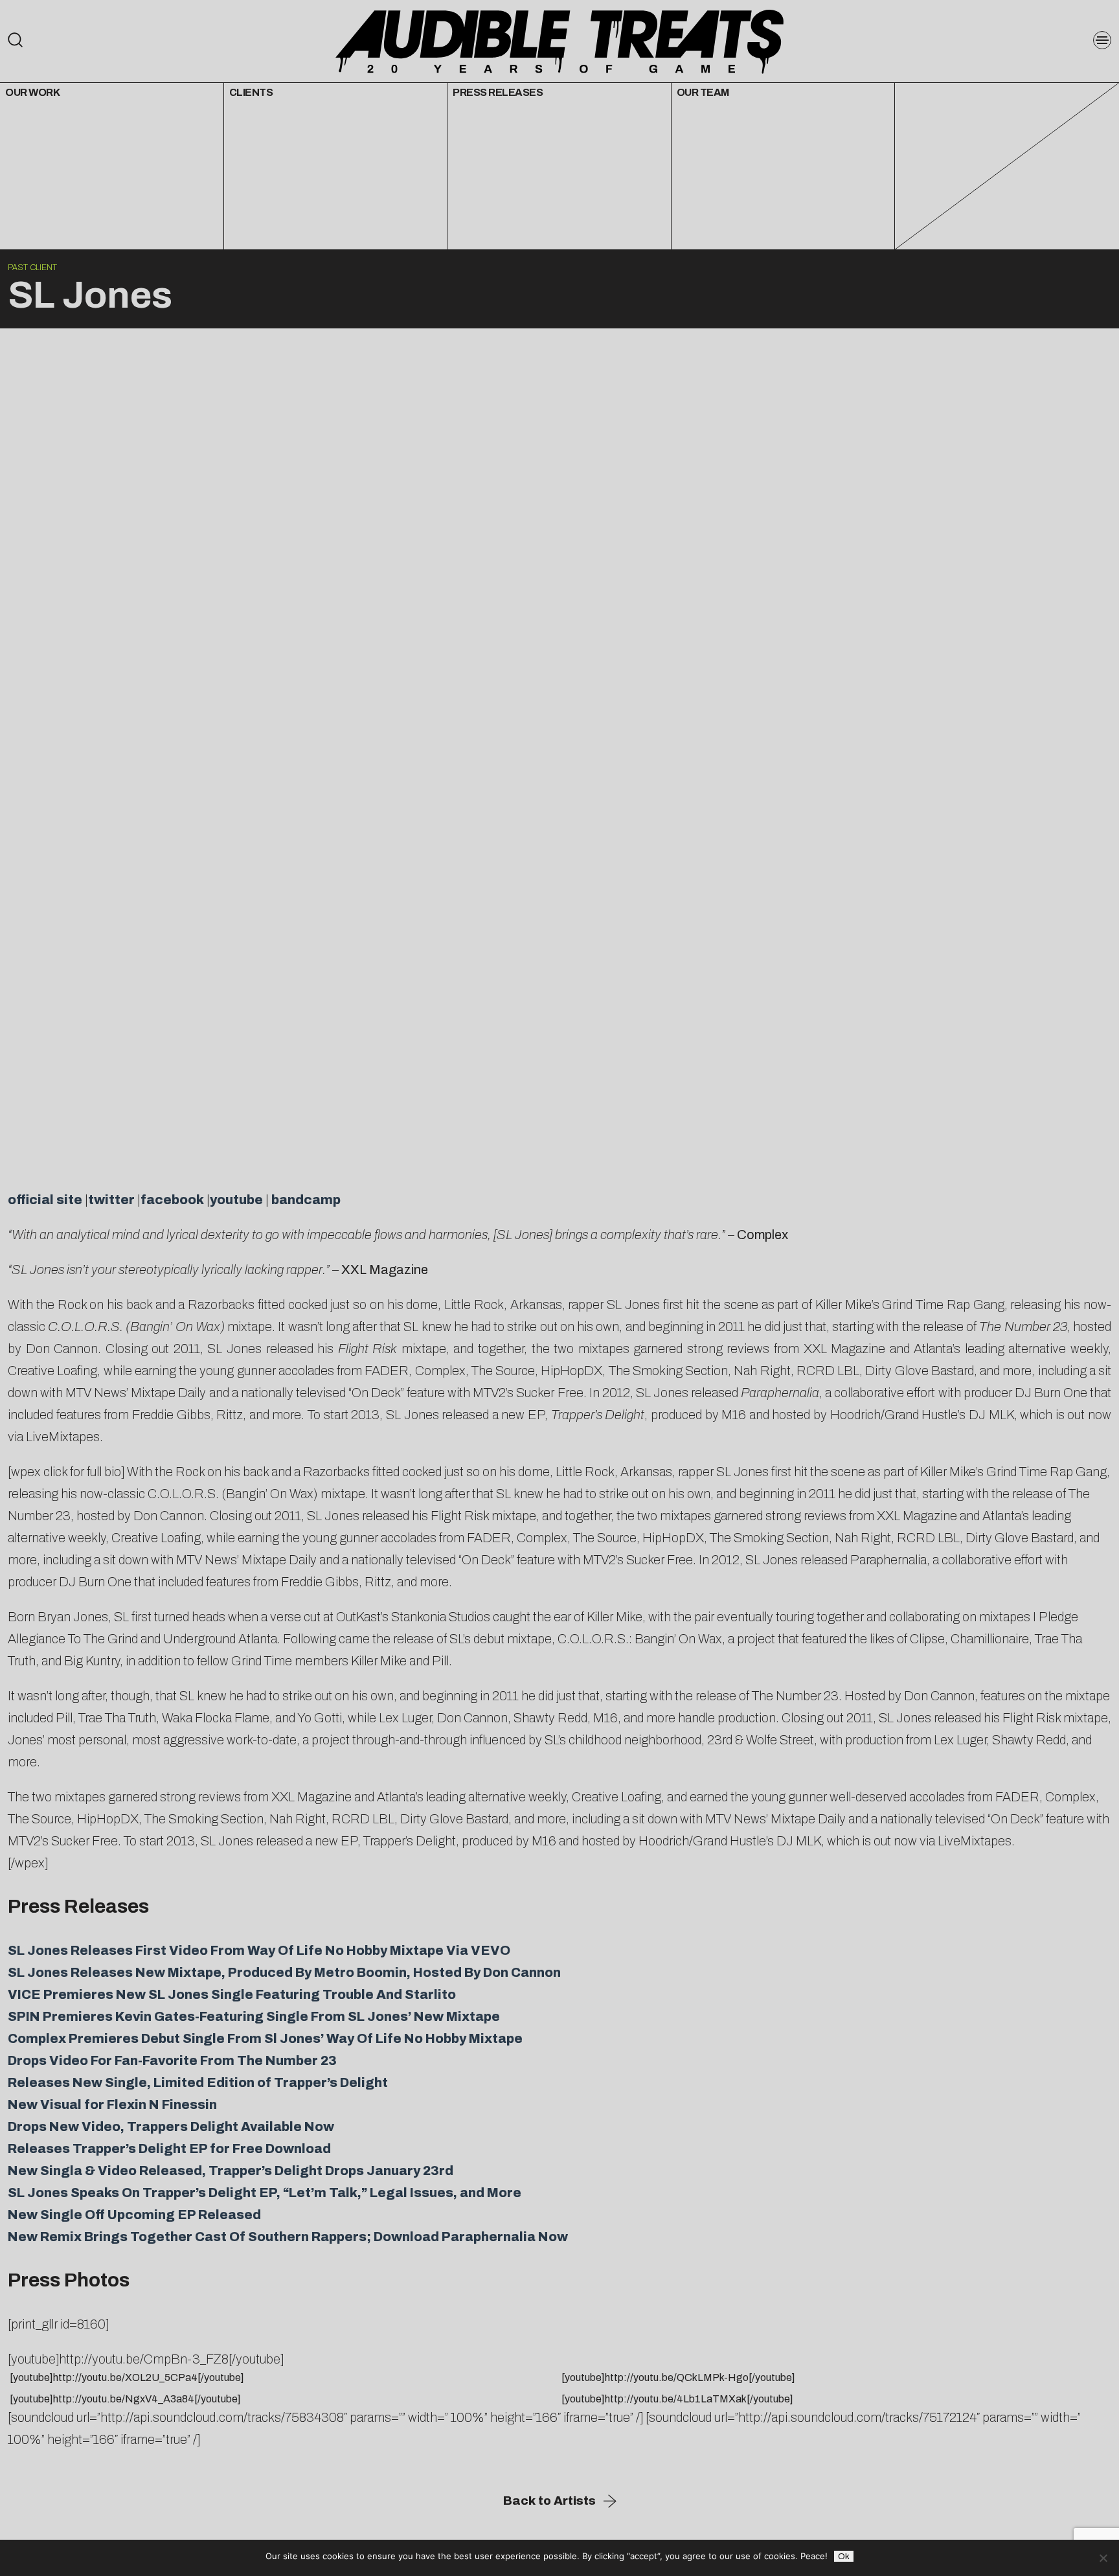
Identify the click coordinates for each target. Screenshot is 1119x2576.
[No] (1103, 2558)
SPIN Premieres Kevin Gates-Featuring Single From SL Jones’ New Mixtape (254, 2016)
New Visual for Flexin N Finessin (112, 2104)
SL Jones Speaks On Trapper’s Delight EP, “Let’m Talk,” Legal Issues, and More (265, 2193)
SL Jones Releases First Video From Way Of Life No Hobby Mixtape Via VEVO (259, 1950)
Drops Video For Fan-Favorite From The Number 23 (172, 2060)
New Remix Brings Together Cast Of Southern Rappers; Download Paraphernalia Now (288, 2237)
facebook (172, 1200)
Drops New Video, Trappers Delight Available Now (171, 2126)
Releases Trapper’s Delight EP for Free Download (169, 2149)
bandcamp (306, 1200)
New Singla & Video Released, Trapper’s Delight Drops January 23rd (231, 2171)
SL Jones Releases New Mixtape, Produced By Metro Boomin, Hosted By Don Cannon (284, 1972)
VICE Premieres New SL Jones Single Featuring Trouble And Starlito (232, 1994)
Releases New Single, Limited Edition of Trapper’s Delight (198, 2082)
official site (45, 1200)
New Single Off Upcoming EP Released (134, 2215)
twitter (111, 1200)
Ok (844, 2556)
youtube (236, 1200)
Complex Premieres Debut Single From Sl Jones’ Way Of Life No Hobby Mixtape (265, 2038)
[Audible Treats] (559, 40)
